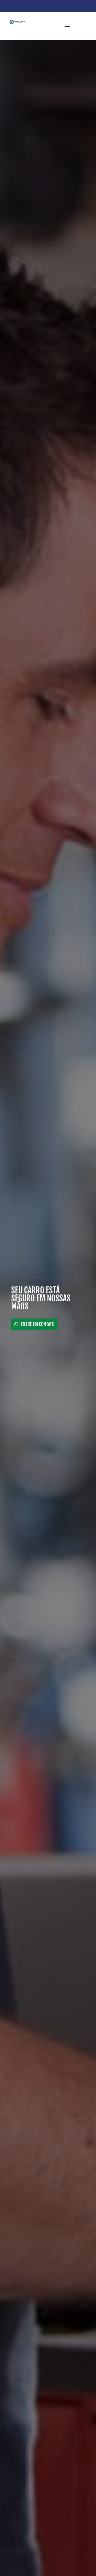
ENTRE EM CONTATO (38, 1324)
